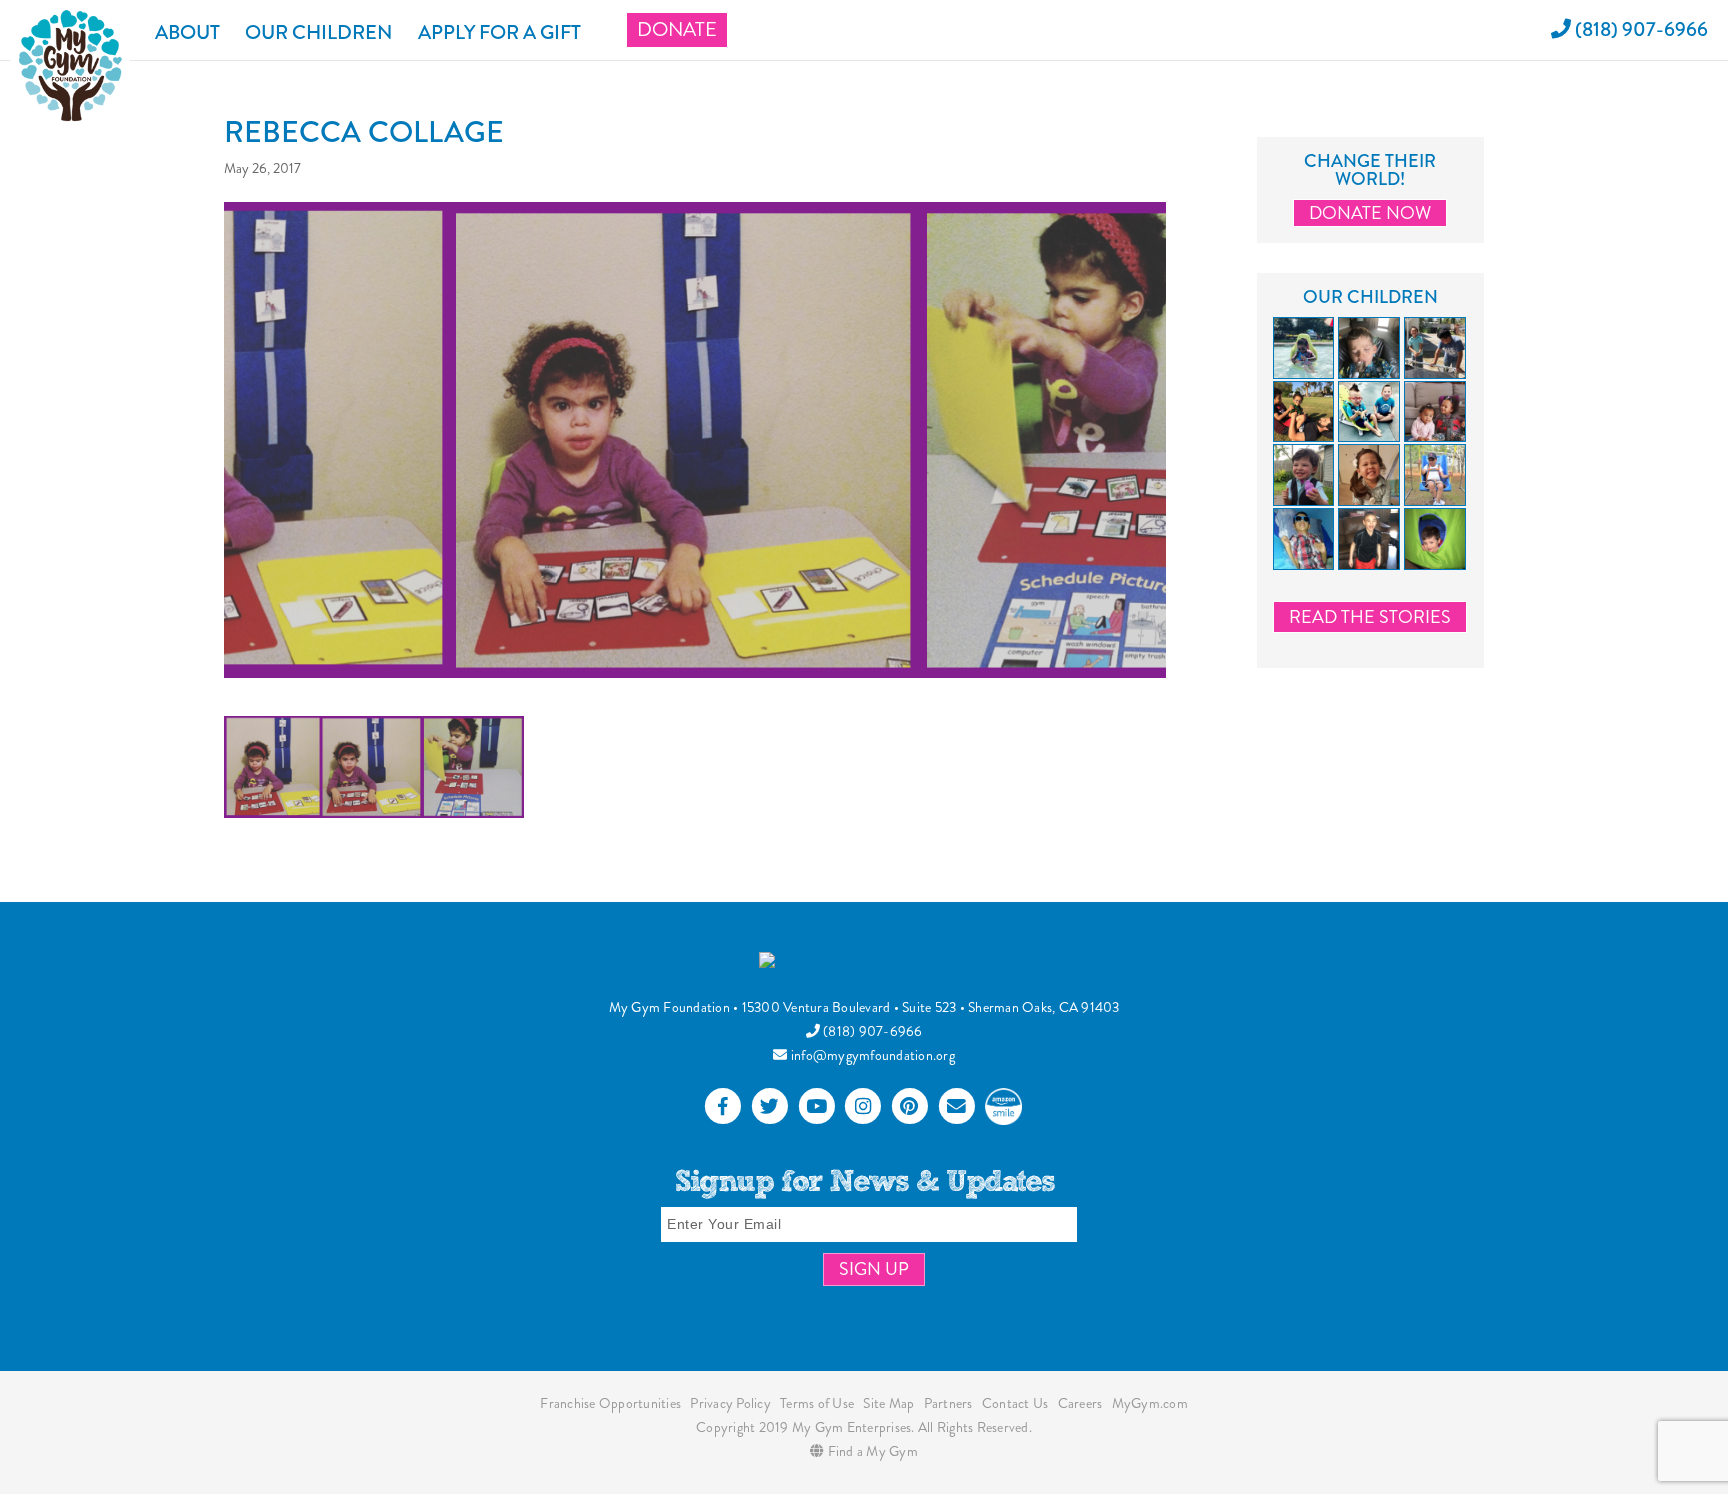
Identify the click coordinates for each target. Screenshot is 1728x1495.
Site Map (888, 1403)
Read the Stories (1370, 617)
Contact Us (1015, 1403)
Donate (677, 29)
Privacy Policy (730, 1403)
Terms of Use (817, 1403)
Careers (1080, 1403)
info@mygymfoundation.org (871, 1055)
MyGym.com (1150, 1403)
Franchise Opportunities (610, 1403)
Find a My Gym (871, 1451)
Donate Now (1370, 213)
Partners (948, 1403)
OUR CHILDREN (319, 32)
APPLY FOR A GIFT (499, 32)
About (187, 32)
